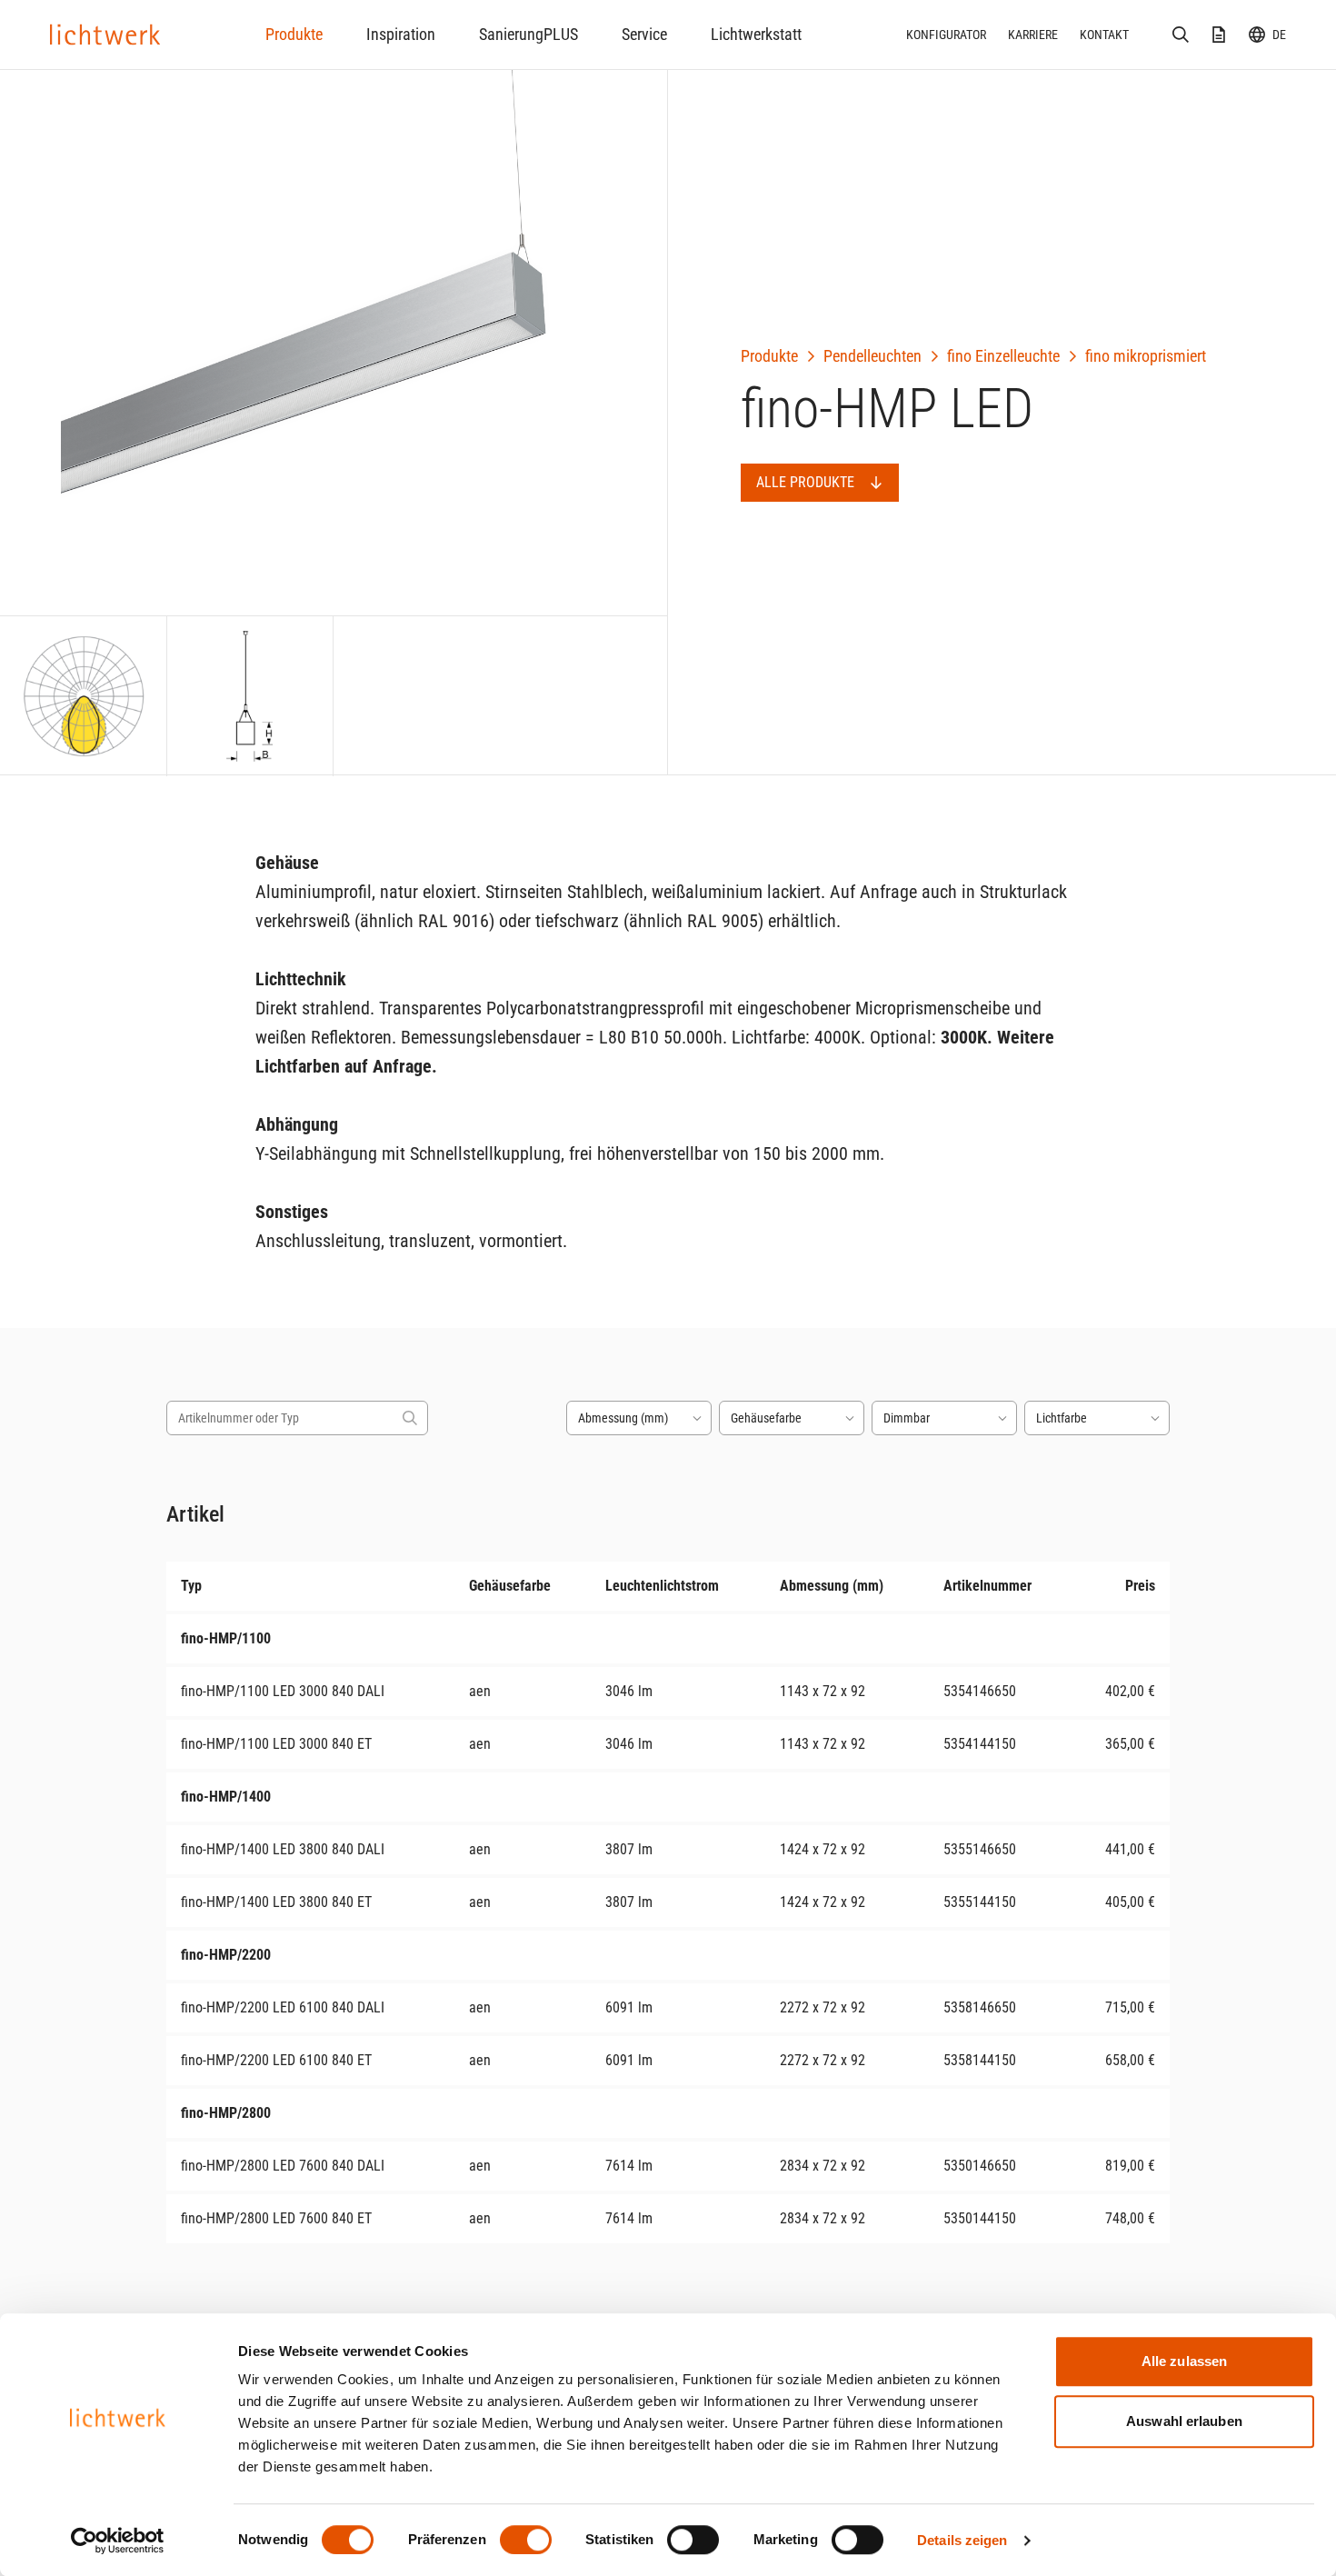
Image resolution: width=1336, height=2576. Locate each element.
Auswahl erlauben (1184, 2421)
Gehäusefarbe (766, 1418)
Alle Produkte (805, 482)
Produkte (294, 34)
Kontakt (1104, 35)
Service (644, 34)
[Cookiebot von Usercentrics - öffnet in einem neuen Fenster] (118, 2541)
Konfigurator (946, 35)
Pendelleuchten (872, 356)
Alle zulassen (1184, 2361)
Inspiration (401, 34)
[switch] (526, 2540)
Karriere (1033, 35)
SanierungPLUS (528, 34)
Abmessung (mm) (623, 1418)
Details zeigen (962, 2540)
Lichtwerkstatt (756, 34)
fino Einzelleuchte (1003, 356)
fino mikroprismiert (1146, 356)
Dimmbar (907, 1418)
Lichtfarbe (1062, 1418)
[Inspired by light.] (105, 35)
